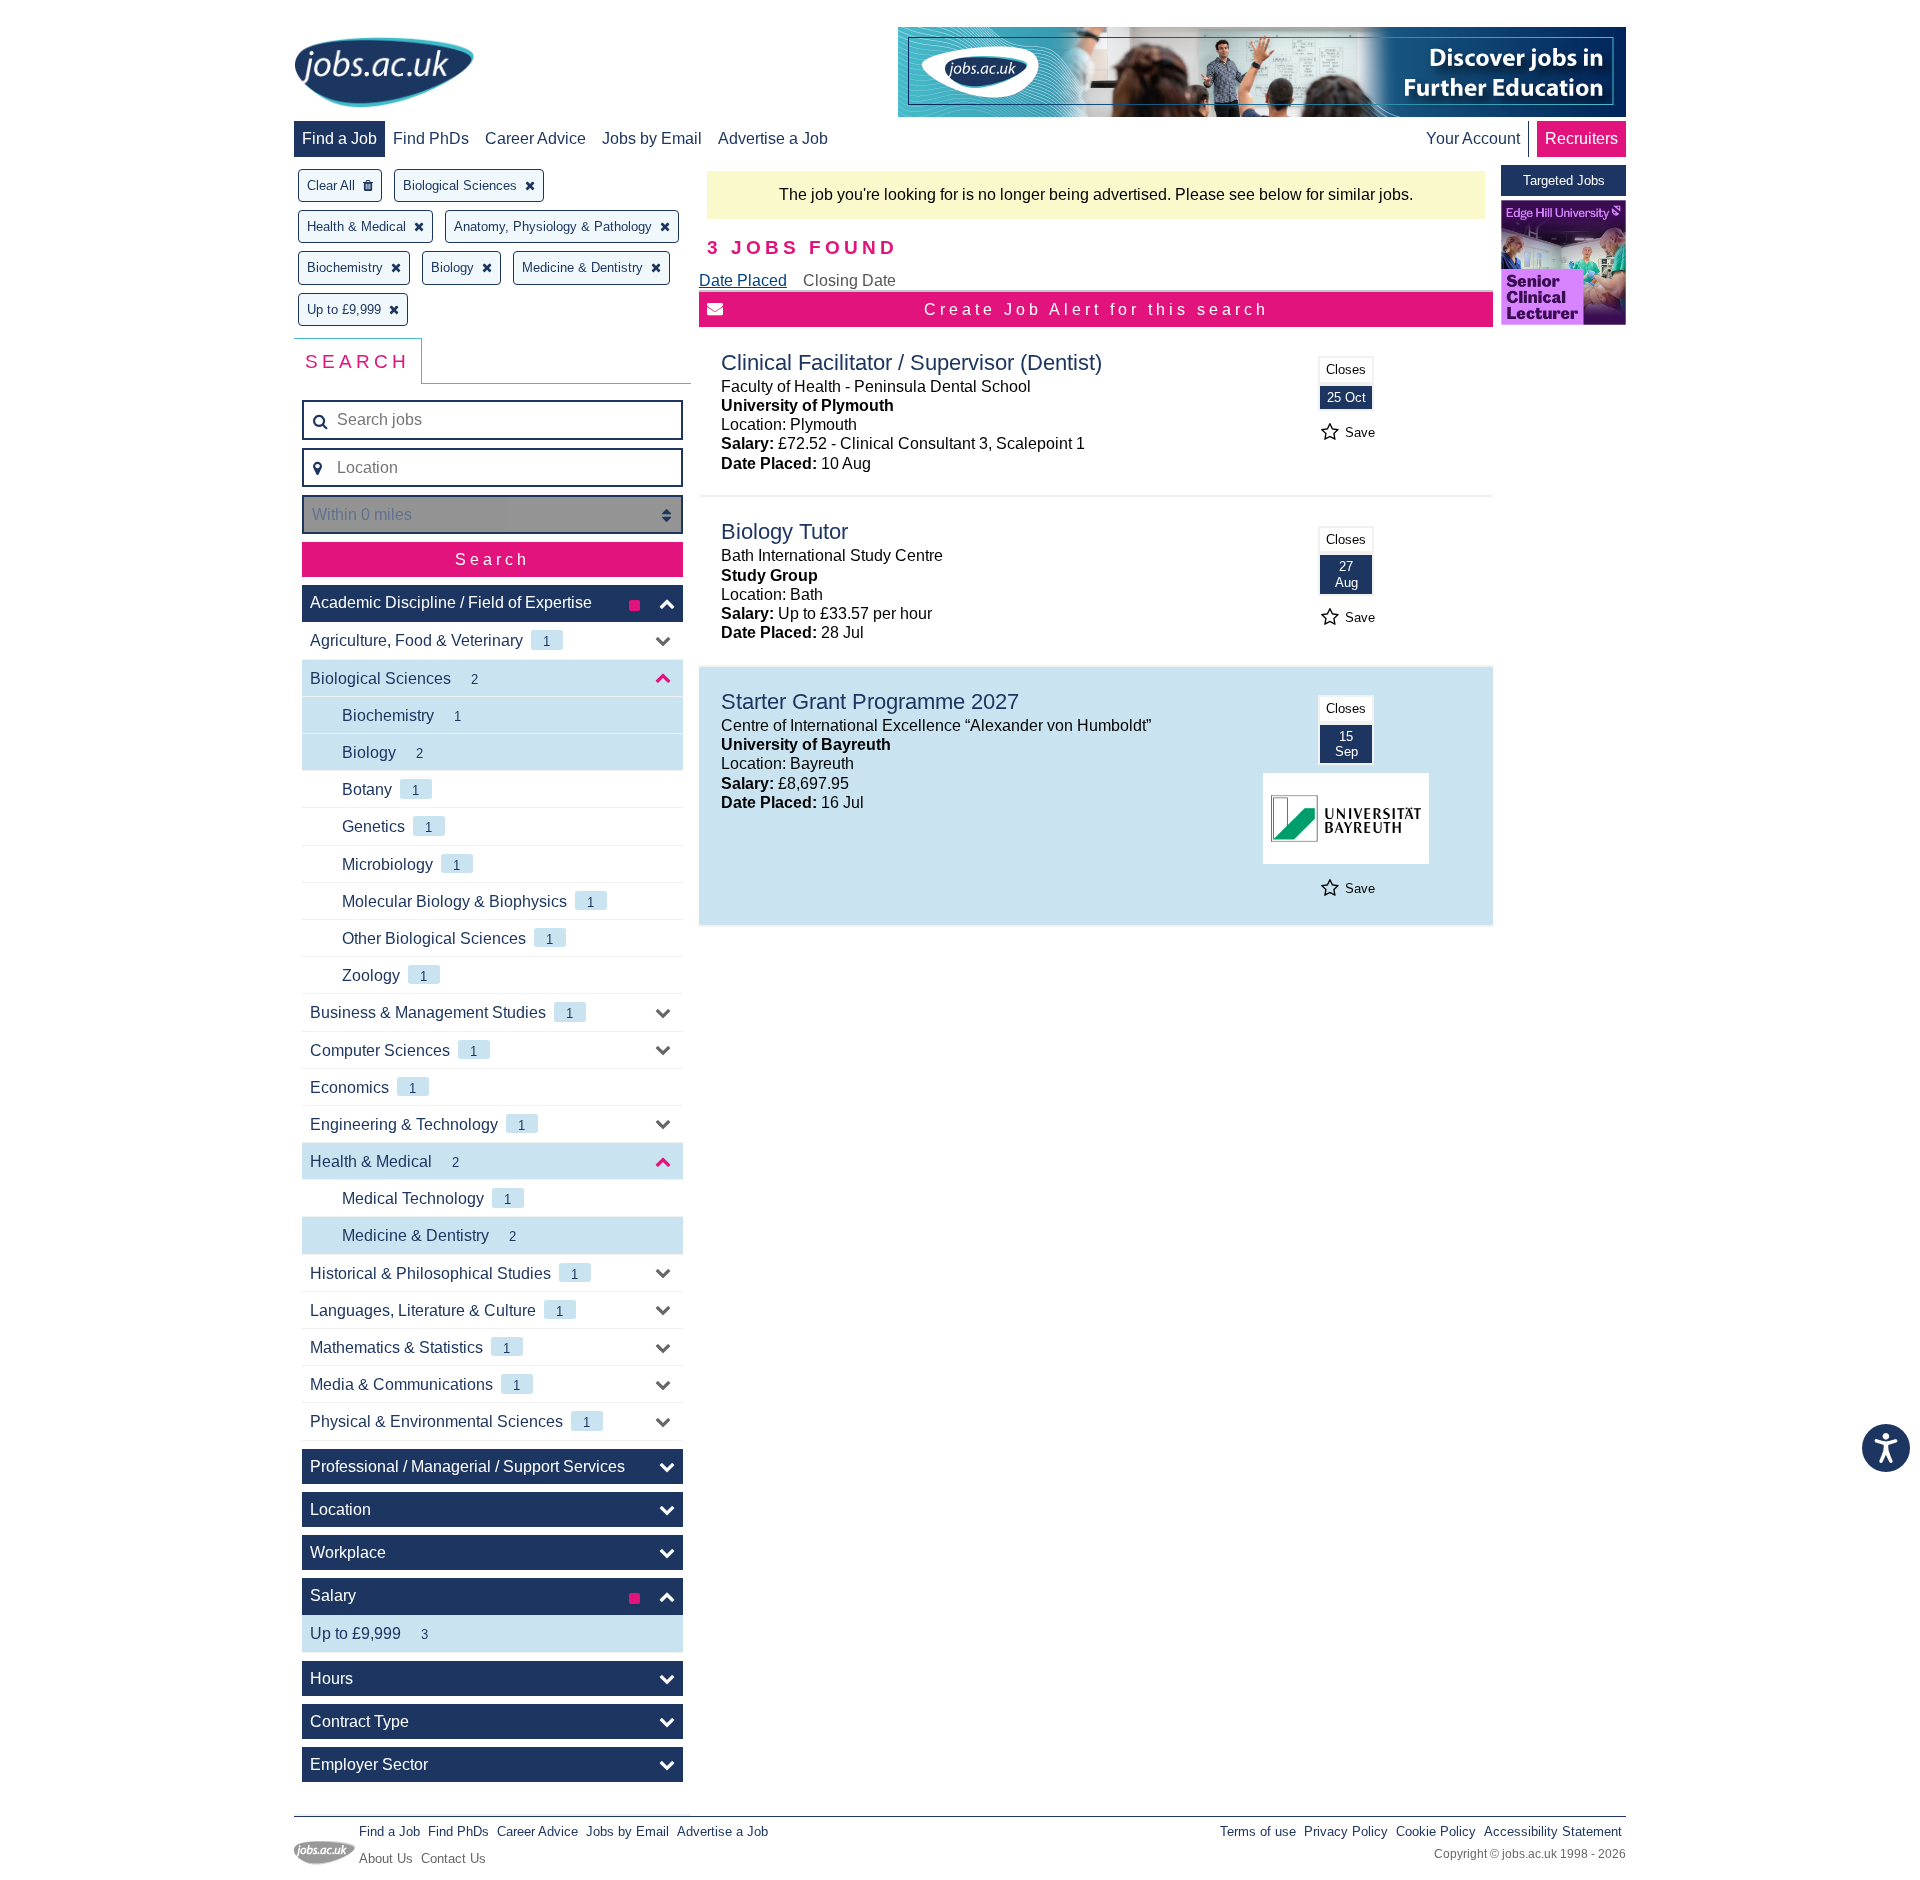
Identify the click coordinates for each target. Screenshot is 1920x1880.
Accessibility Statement (1553, 1831)
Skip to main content (80, 17)
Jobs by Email (652, 138)
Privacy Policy (1346, 1831)
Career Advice (535, 138)
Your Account (1473, 138)
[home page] (384, 74)
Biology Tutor (784, 531)
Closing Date (849, 280)
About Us (386, 1858)
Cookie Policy (1436, 1831)
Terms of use (1258, 1831)
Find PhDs (431, 138)
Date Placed (743, 280)
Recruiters (1581, 138)
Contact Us (453, 1858)
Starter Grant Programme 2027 (870, 701)
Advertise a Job (773, 138)
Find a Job (339, 138)
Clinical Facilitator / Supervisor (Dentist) (911, 362)
